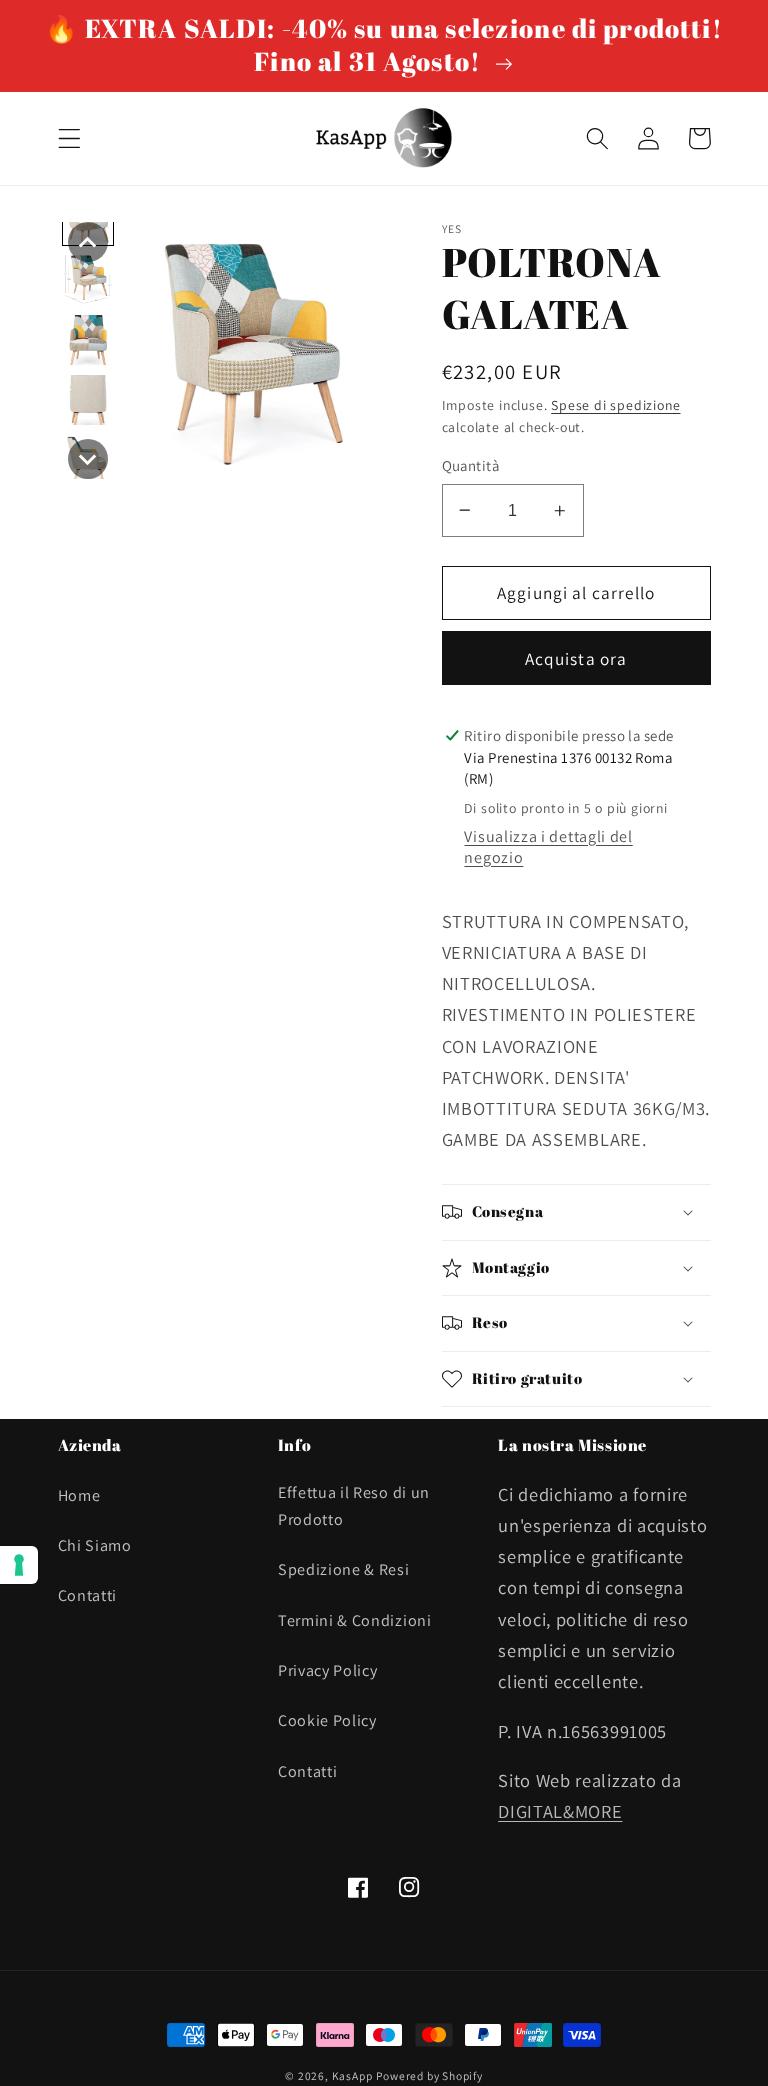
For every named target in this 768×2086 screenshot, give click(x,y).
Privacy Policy (328, 1670)
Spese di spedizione (615, 405)
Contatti (88, 1595)
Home (79, 1495)
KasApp (352, 2075)
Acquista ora (576, 658)
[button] (69, 138)
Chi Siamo (95, 1545)
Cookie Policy (327, 1720)
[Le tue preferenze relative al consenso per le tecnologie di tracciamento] (19, 1565)
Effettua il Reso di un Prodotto (354, 1506)
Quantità (471, 465)
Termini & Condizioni (355, 1620)
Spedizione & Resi (344, 1569)
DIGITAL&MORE (560, 1811)
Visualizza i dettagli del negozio (548, 847)
